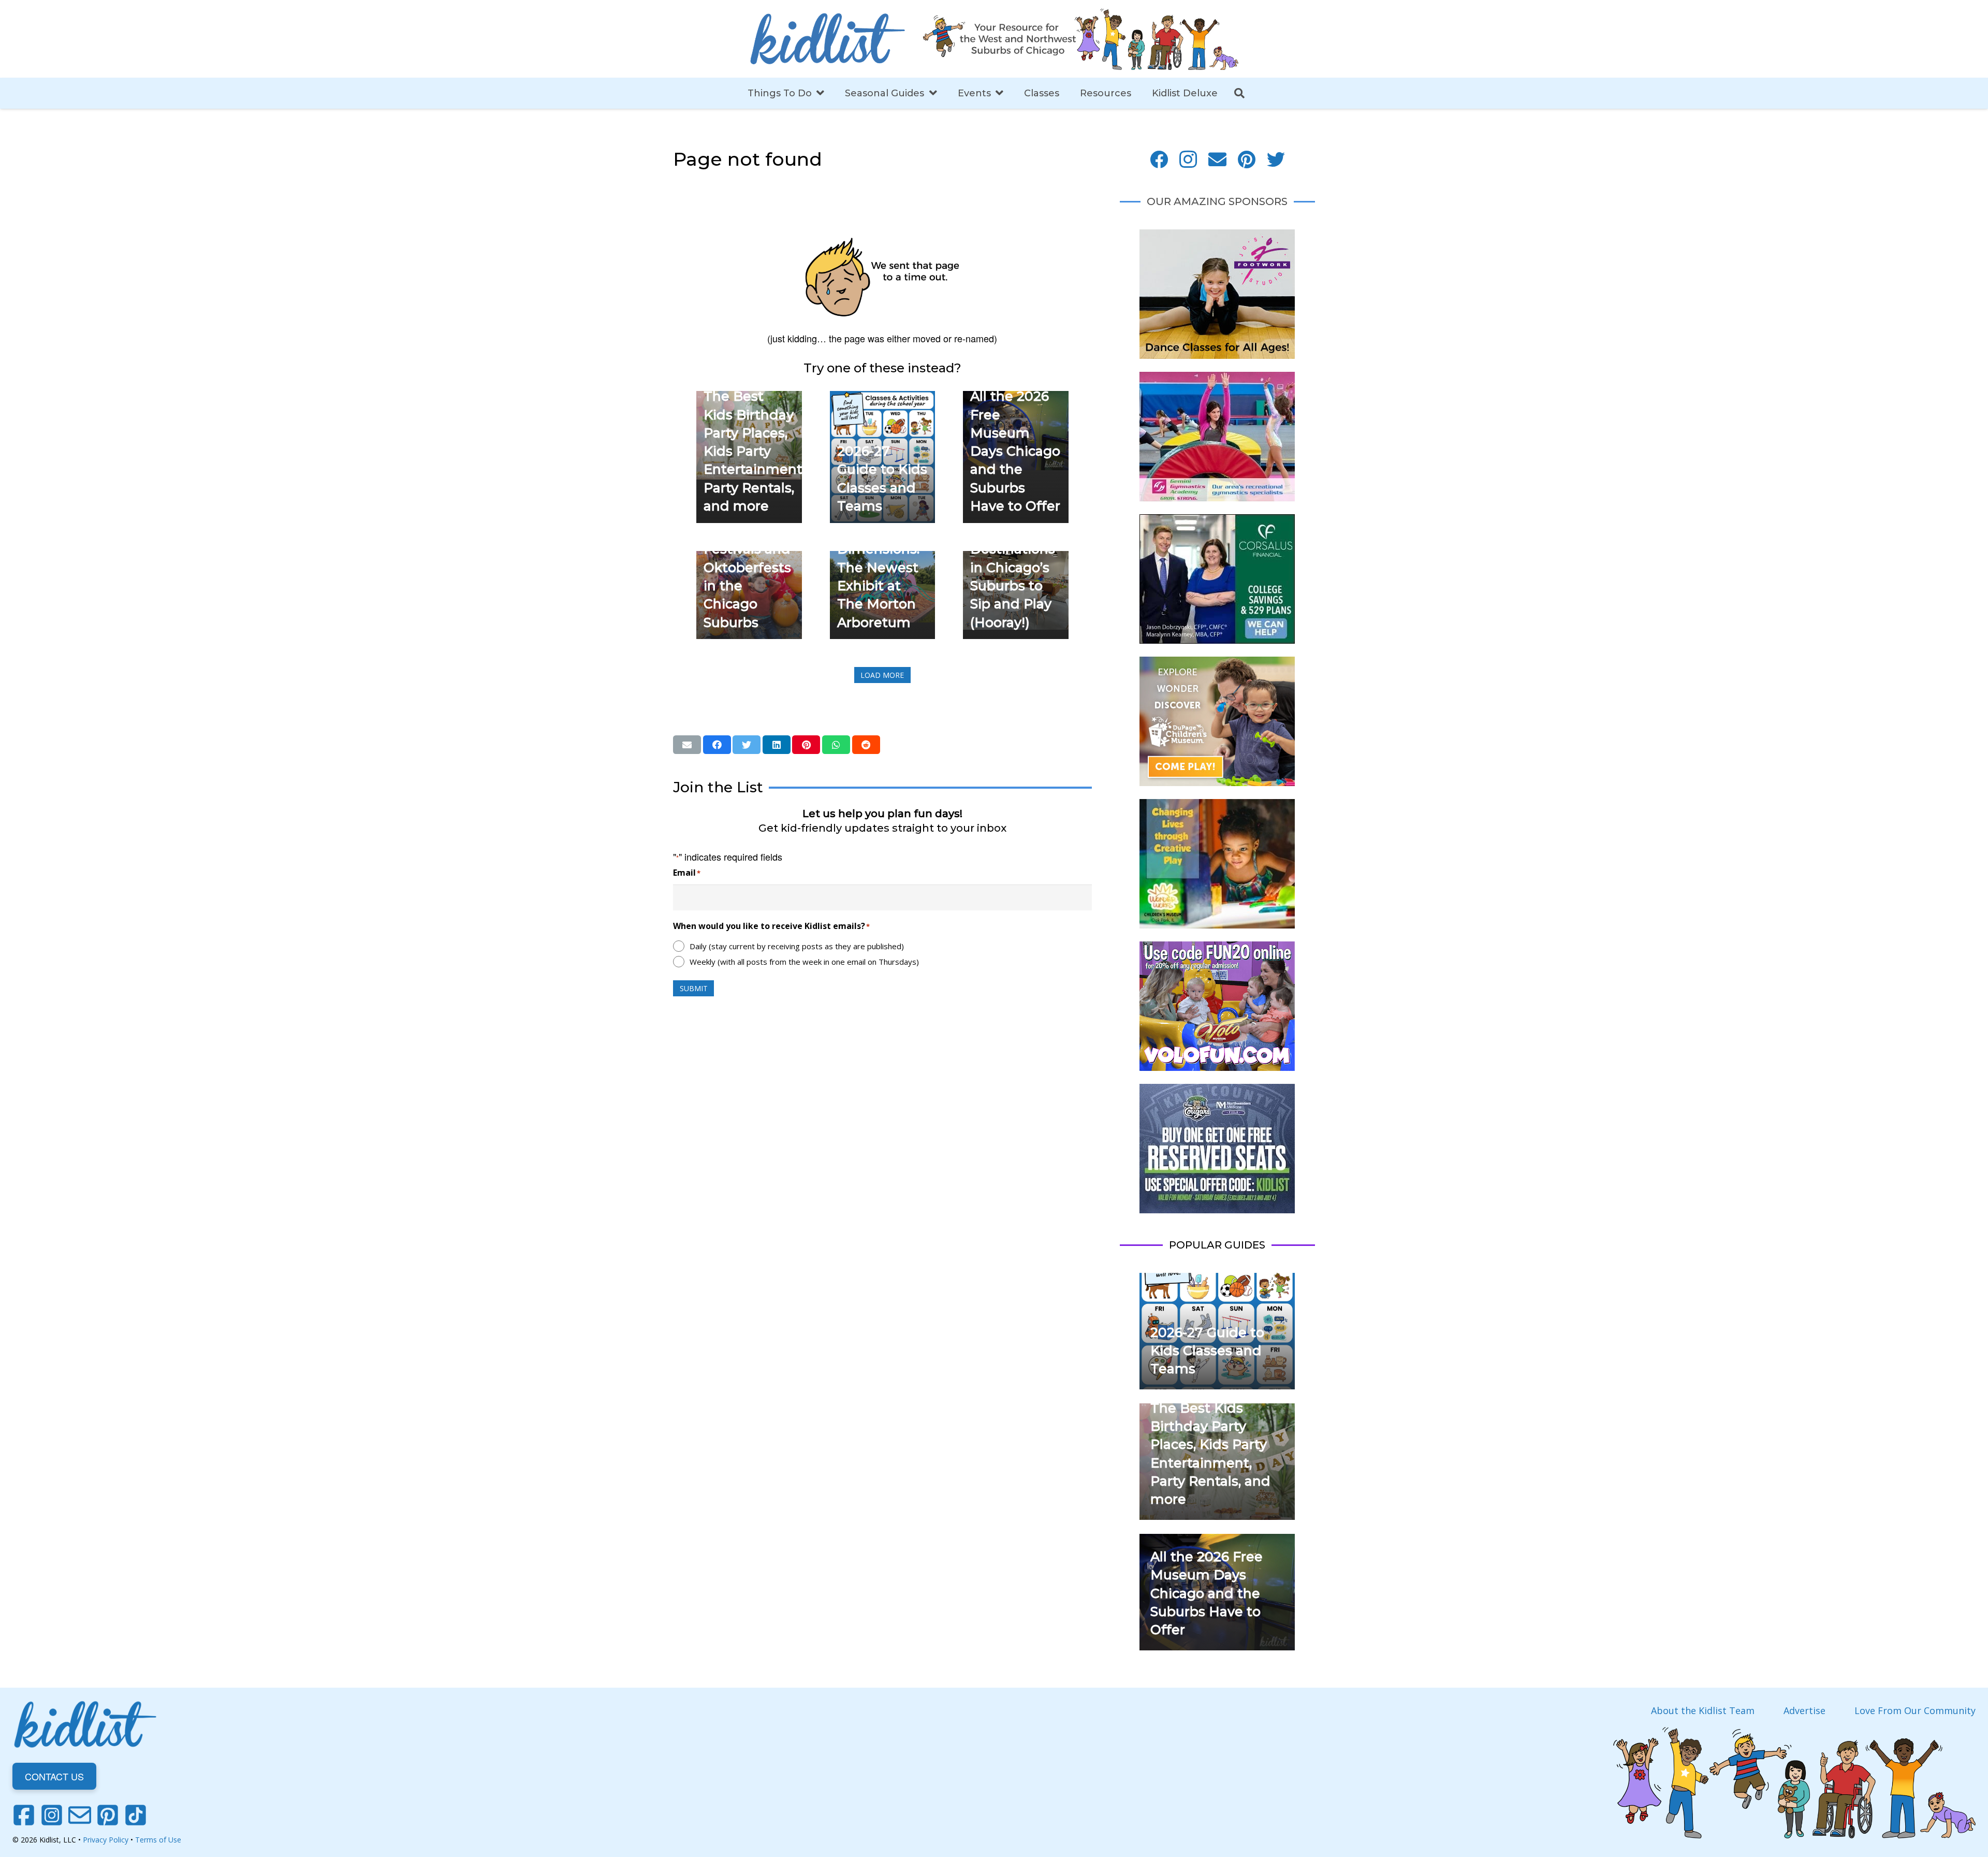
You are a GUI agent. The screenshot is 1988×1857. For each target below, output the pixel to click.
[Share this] (717, 745)
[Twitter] (1276, 160)
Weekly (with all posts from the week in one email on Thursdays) (804, 962)
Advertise (1804, 1710)
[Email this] (687, 745)
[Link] (827, 39)
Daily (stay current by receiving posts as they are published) (797, 946)
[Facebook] (1159, 160)
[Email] (1217, 160)
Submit (694, 988)
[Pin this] (806, 745)
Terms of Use (158, 1840)
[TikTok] (136, 1815)
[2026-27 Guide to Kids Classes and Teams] (883, 398)
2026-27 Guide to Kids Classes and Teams (1207, 1351)
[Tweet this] (747, 745)
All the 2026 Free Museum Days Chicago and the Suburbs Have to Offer (1015, 451)
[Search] (1239, 93)
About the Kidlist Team (1703, 1710)
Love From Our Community (1915, 1710)
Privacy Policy (106, 1840)
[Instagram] (1188, 160)
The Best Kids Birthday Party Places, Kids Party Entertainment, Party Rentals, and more (754, 451)
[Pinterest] (1247, 160)
